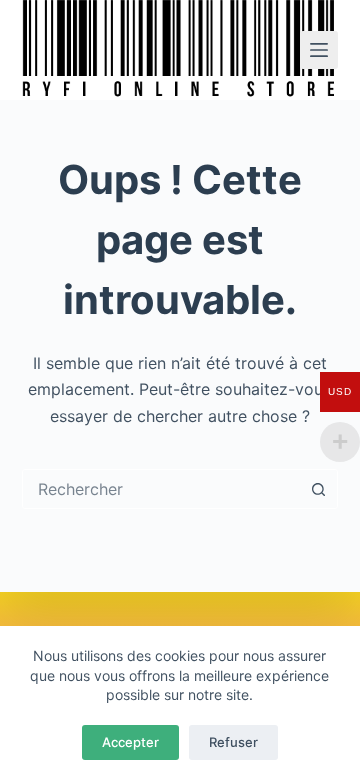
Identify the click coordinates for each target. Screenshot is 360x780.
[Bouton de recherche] (318, 489)
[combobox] (161, 489)
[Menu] (319, 50)
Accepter (130, 742)
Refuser (233, 742)
